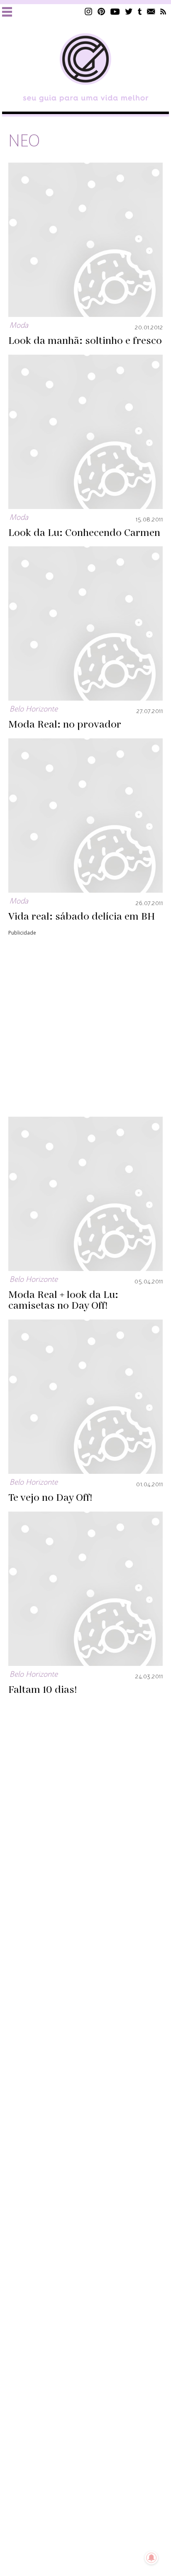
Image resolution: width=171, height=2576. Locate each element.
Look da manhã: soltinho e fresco (85, 341)
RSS (163, 11)
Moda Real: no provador (65, 725)
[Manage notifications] (151, 2558)
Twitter (129, 11)
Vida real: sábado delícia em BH (82, 917)
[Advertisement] (85, 1023)
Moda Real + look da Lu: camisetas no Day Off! (63, 1300)
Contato (151, 11)
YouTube (115, 11)
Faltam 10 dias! (43, 1690)
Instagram (88, 11)
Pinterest (101, 11)
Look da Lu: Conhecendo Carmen (84, 533)
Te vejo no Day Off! (50, 1498)
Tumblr (140, 11)
